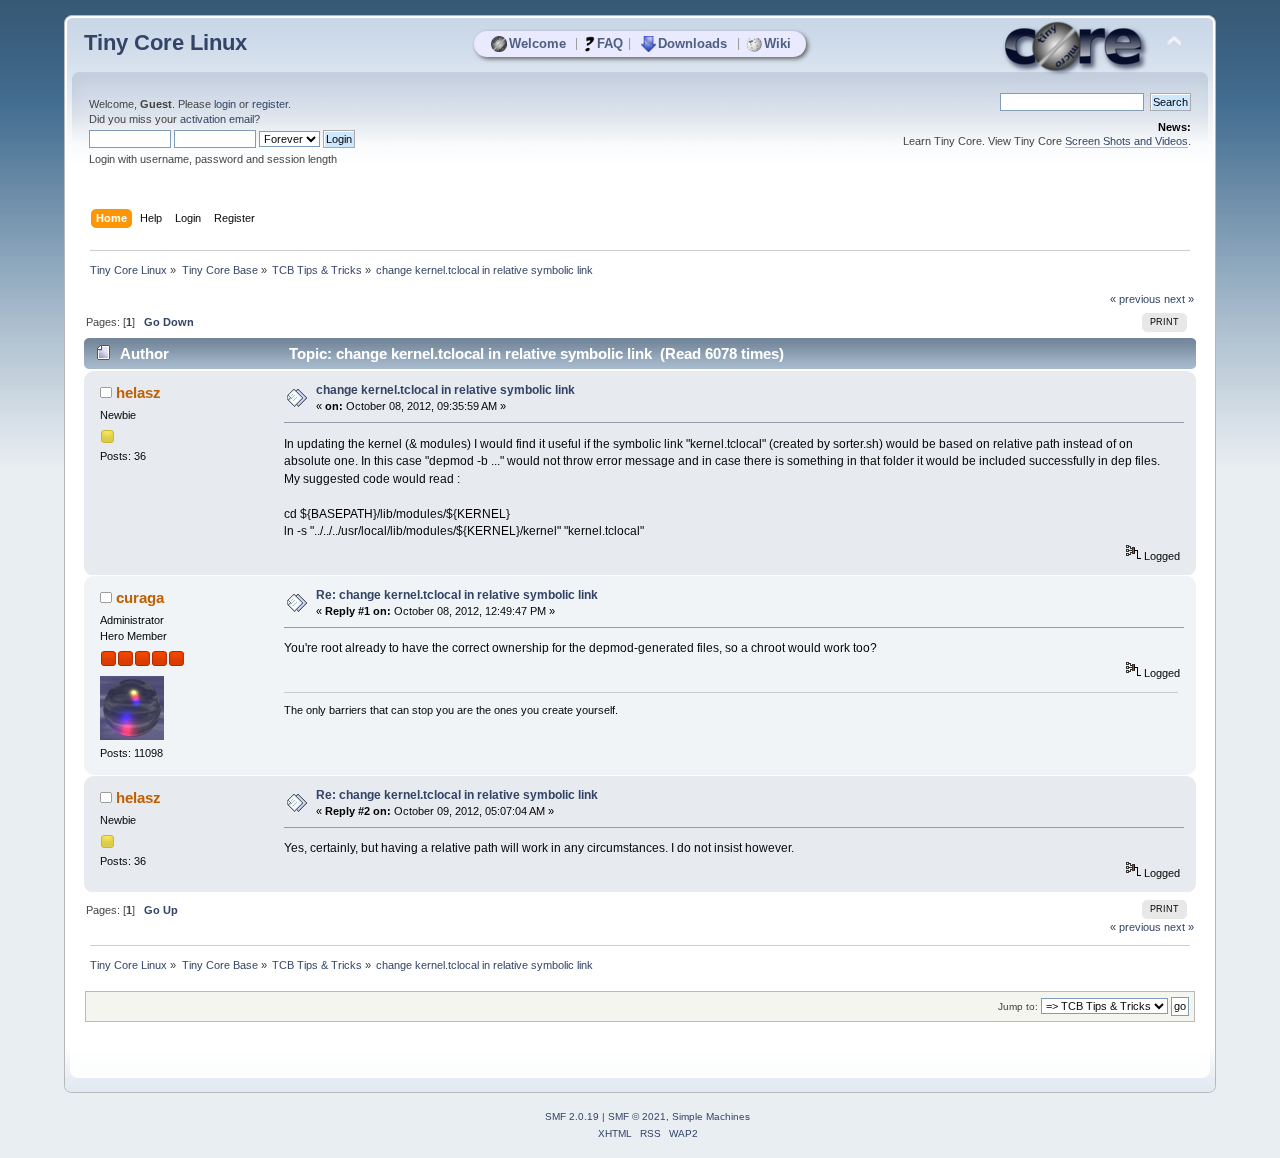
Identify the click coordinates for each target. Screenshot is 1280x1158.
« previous (1135, 299)
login (225, 104)
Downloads (692, 43)
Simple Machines (711, 1116)
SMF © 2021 (637, 1116)
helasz (138, 392)
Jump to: (1018, 1006)
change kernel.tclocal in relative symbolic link (445, 390)
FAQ (610, 43)
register (270, 104)
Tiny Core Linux (165, 42)
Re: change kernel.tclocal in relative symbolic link (457, 595)
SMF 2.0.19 (572, 1116)
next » (1179, 299)
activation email (217, 119)
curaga (140, 597)
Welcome (537, 43)
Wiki (777, 43)
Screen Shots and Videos (1126, 141)
